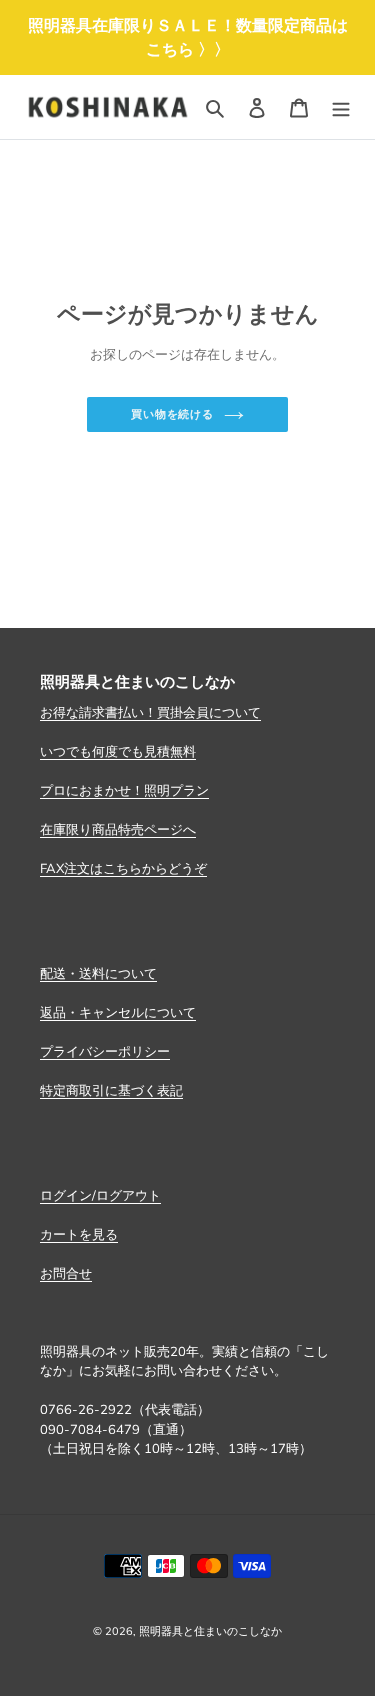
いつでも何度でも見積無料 (118, 751)
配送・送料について (98, 973)
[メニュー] (341, 107)
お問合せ (66, 1273)
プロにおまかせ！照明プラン (124, 790)
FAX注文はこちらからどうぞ (123, 868)
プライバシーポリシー (105, 1051)
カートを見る (79, 1234)
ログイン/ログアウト (100, 1195)
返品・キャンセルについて (118, 1012)
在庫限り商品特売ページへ (118, 829)
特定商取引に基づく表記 (111, 1090)
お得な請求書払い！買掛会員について (150, 712)
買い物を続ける (172, 414)
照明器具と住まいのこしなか (210, 1631)
